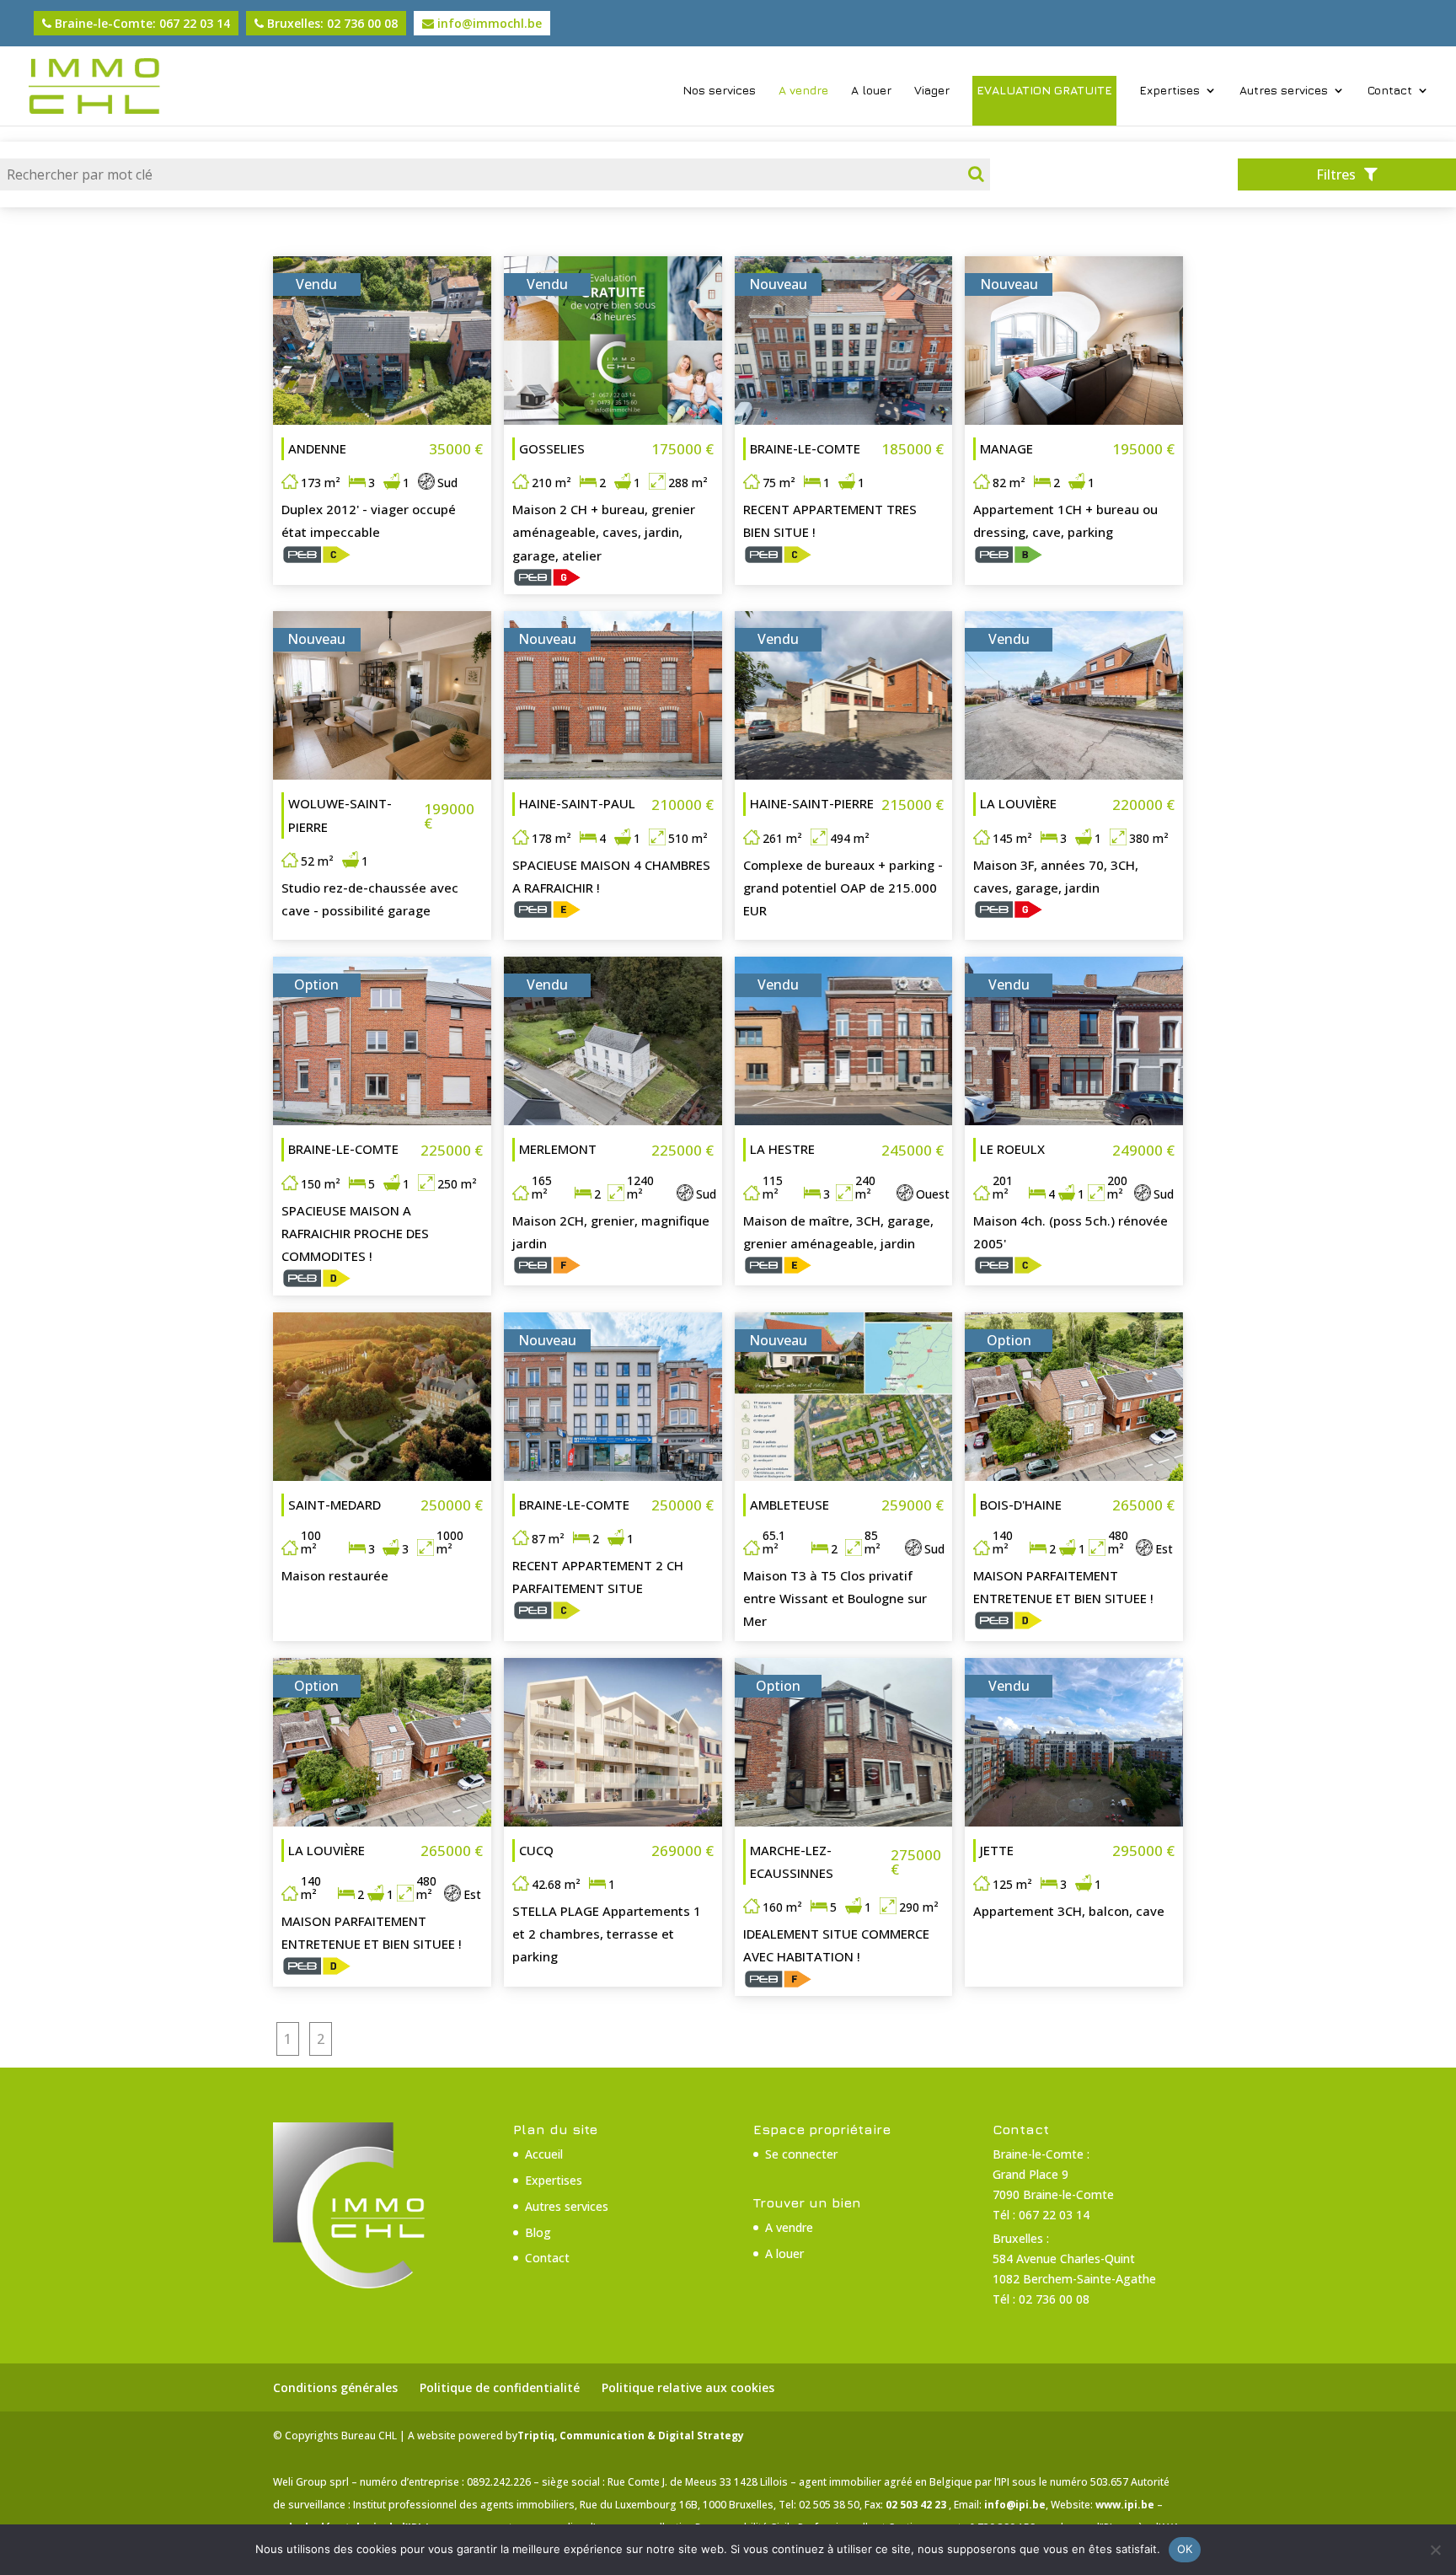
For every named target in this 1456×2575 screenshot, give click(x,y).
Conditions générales (335, 2387)
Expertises (1170, 91)
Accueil (544, 2154)
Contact (1390, 91)
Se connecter (801, 2154)
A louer (871, 91)
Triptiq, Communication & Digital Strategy (631, 2436)
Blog (538, 2232)
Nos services (719, 91)
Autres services (1284, 91)
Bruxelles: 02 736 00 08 (331, 23)
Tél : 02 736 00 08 (1041, 2299)
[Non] (1435, 2550)
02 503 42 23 (917, 2505)
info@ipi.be (1015, 2505)
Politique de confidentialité (500, 2387)
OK (1185, 2549)
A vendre (803, 91)
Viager (932, 91)
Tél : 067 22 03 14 (1041, 2215)
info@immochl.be (488, 23)
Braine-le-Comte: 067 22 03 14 (141, 23)
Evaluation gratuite (1044, 90)
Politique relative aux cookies (688, 2387)
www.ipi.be (1126, 2505)
